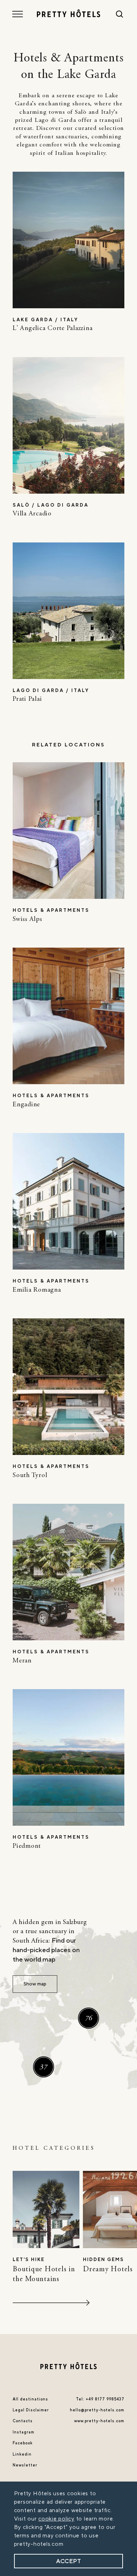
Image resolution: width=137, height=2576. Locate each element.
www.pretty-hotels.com (99, 2421)
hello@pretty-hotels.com (97, 2410)
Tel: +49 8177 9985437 (100, 2399)
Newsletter (25, 2465)
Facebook (23, 2443)
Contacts (23, 2421)
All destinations (30, 2399)
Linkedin (22, 2455)
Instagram (24, 2432)
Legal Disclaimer (31, 2410)
